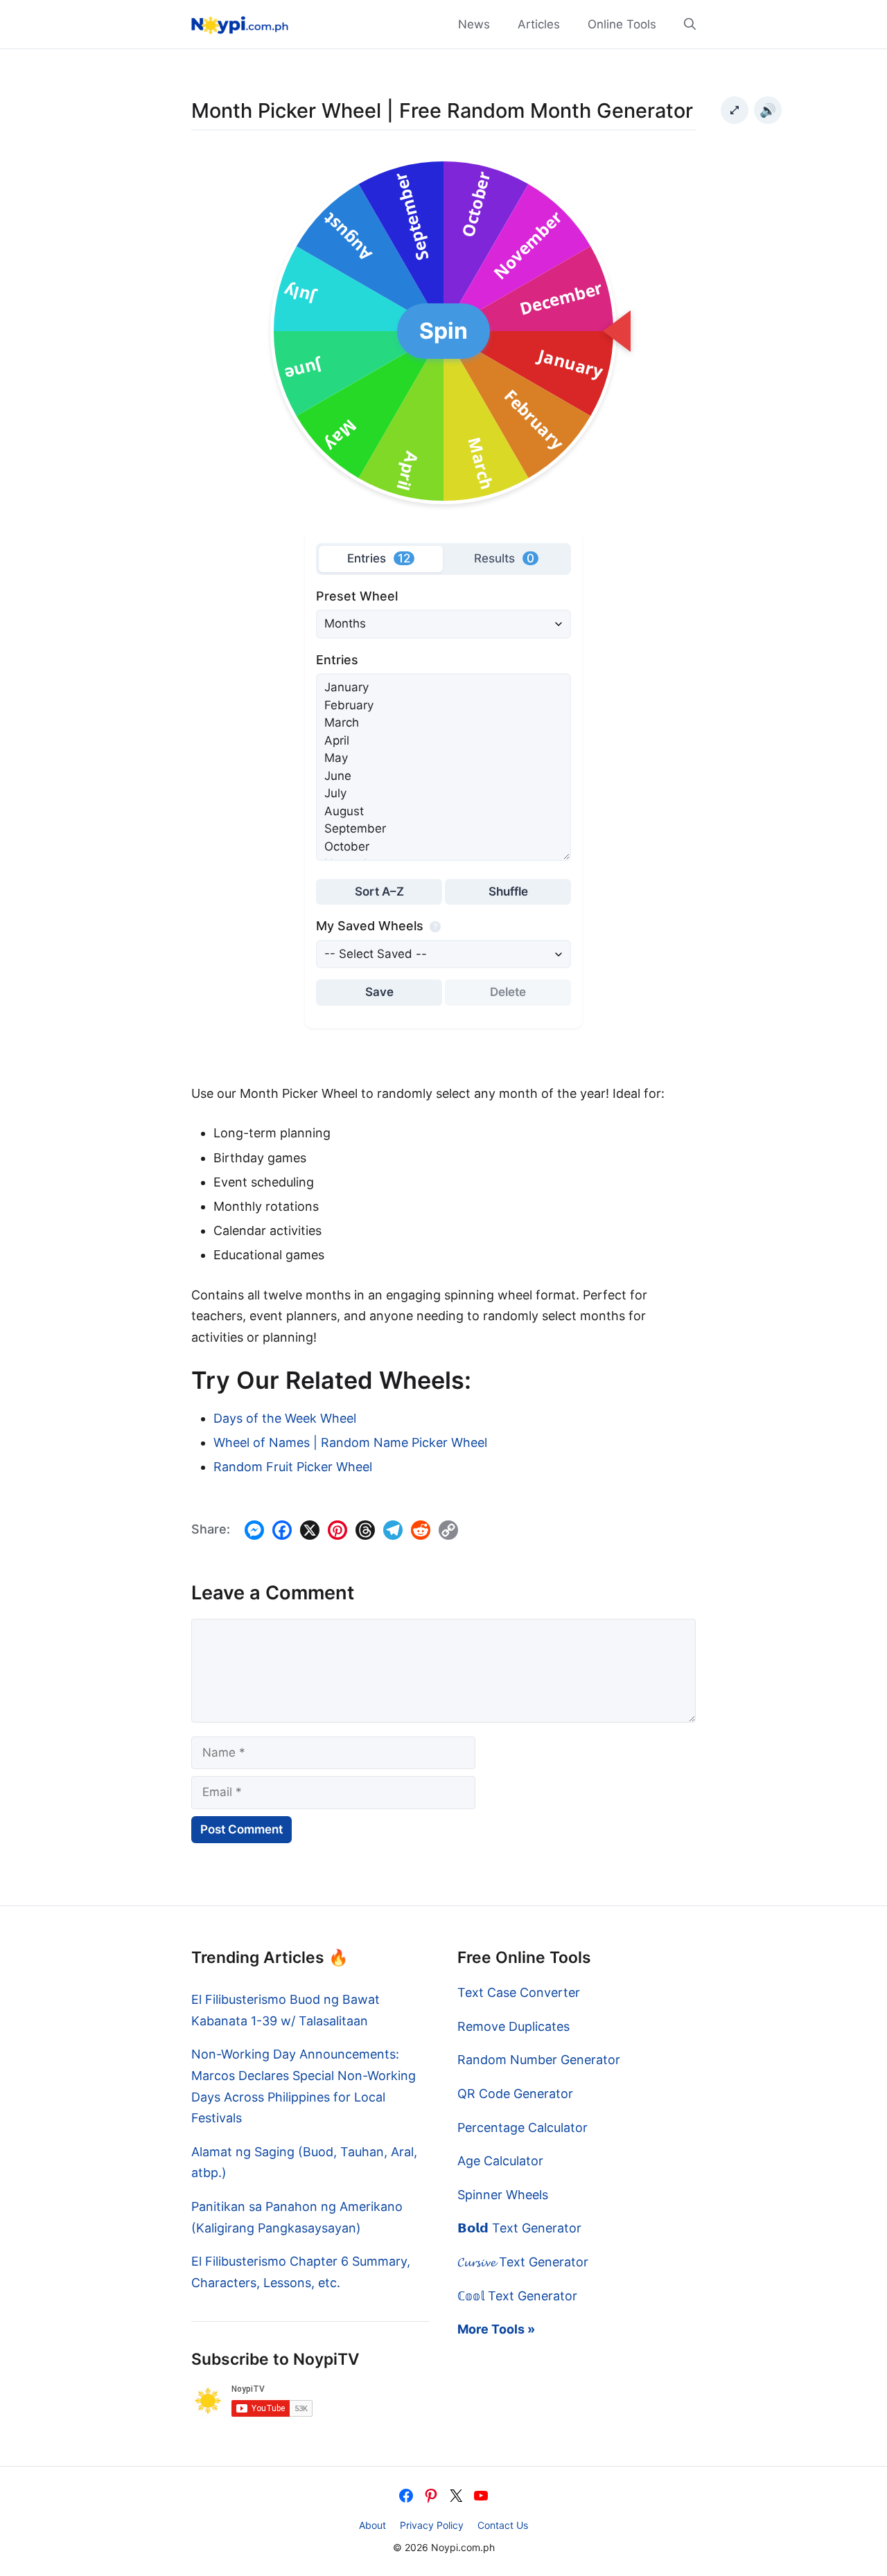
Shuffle (508, 891)
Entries (337, 660)
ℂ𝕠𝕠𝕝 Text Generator (517, 2296)
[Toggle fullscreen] (735, 110)
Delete (508, 992)
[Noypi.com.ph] (240, 24)
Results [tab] (504, 558)
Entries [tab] (379, 558)
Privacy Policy (432, 2525)
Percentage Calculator (522, 2128)
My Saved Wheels (377, 926)
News (474, 24)
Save (379, 992)
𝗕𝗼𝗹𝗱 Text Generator (519, 2228)
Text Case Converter (519, 1992)
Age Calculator (500, 2161)
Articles (539, 24)
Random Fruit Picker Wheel (293, 1467)
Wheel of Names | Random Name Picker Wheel (350, 1442)
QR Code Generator (515, 2094)
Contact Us (503, 2525)
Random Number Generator (539, 2060)
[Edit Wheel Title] (712, 110)
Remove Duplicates (513, 2026)
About (372, 2525)
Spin (443, 331)
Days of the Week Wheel (285, 1418)
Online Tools (622, 24)
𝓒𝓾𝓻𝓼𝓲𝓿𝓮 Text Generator (523, 2262)
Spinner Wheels (503, 2195)
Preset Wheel (357, 596)
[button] (683, 24)
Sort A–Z (379, 891)
